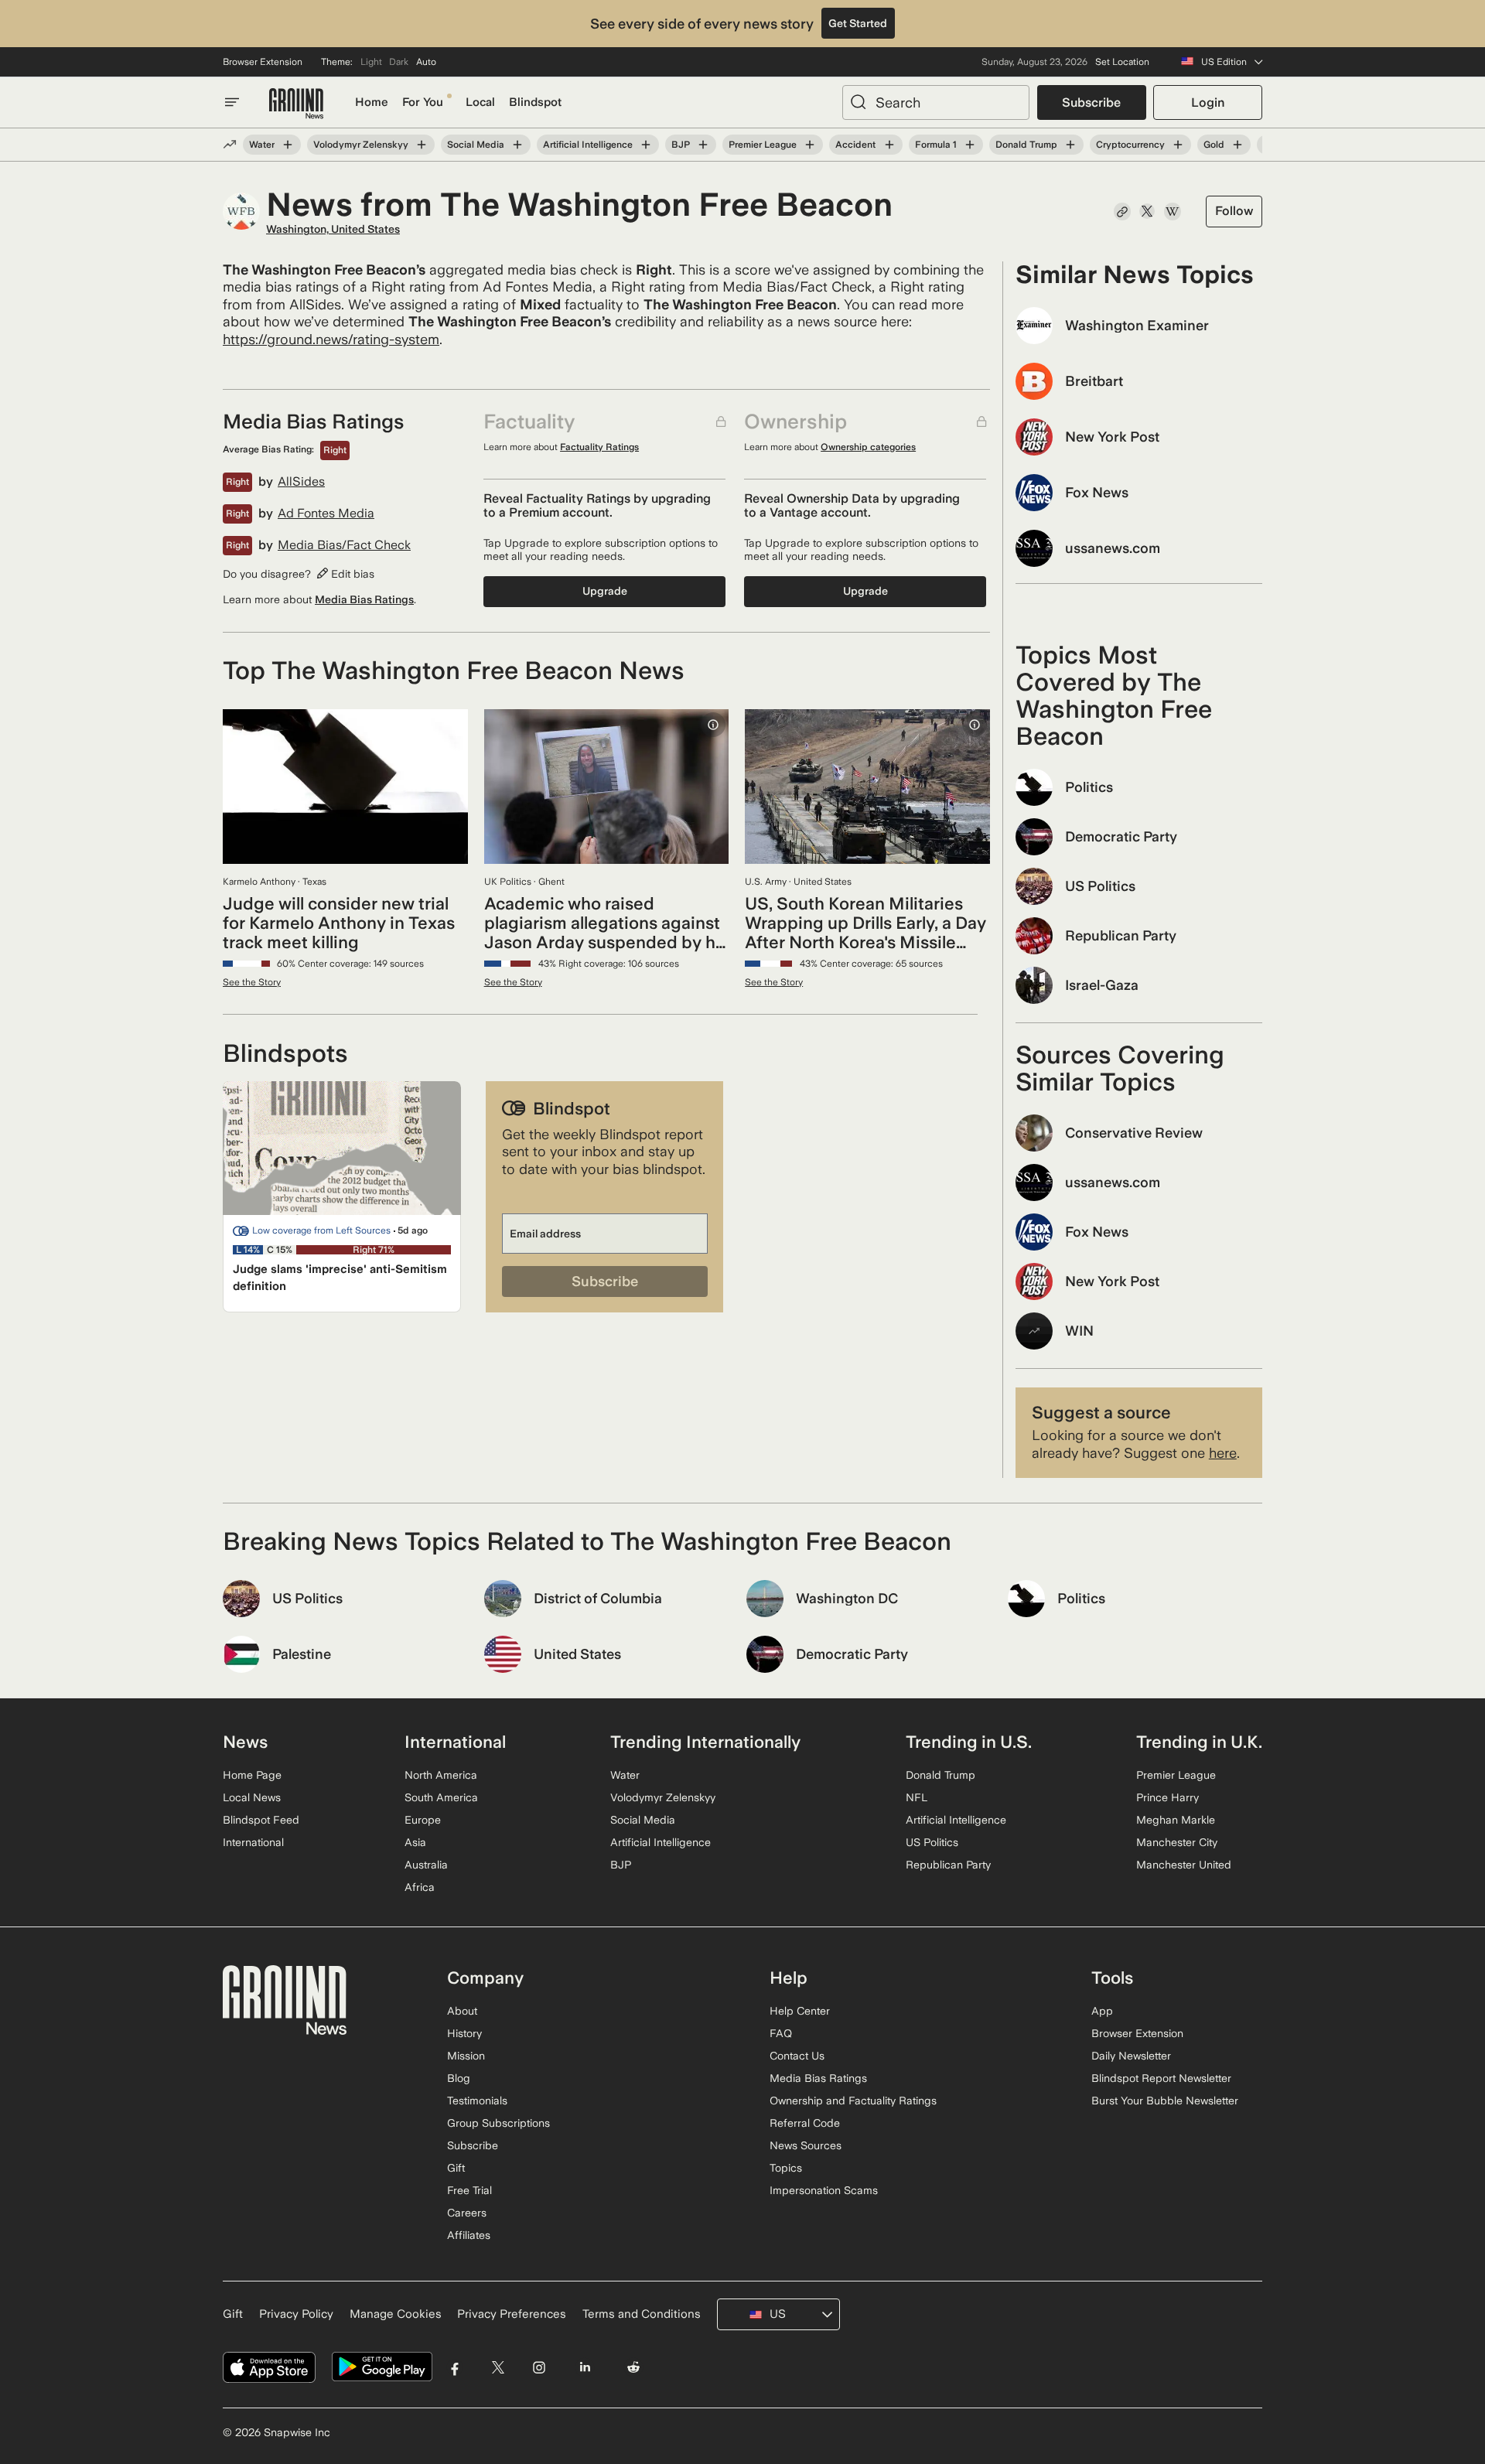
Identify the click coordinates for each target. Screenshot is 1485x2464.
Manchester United (1184, 1865)
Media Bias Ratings (364, 599)
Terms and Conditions (642, 2314)
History (464, 2033)
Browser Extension (263, 62)
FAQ (781, 2033)
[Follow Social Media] (517, 145)
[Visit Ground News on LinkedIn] (584, 2367)
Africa (420, 1887)
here (1223, 1453)
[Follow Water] (288, 145)
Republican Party (948, 1865)
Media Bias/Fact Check (344, 545)
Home (372, 102)
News (245, 1742)
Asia (415, 1842)
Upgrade (605, 591)
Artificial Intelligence (588, 145)
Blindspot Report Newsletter (1161, 2078)
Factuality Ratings (599, 447)
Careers (467, 2213)
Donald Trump (1026, 145)
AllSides (301, 482)
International (253, 1842)
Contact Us (797, 2056)
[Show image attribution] (713, 725)
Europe (423, 1820)
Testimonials (477, 2101)
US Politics (932, 1842)
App (1102, 2011)
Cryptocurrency (1130, 145)
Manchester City (1177, 1842)
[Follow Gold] (1237, 145)
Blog (459, 2078)
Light (371, 62)
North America (441, 1775)
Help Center (800, 2011)
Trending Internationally (705, 1742)
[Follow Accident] (889, 145)
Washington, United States (333, 229)
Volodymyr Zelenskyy (361, 145)
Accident (855, 145)
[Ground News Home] (296, 104)
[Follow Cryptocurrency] (1178, 145)
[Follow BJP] (703, 145)
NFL (917, 1797)
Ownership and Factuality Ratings (853, 2101)
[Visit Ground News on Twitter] (498, 2367)
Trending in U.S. (969, 1742)
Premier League (763, 145)
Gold (1214, 145)
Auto (426, 62)
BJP (681, 145)
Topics (786, 2168)
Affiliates (469, 2235)
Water (262, 145)
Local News (252, 1797)
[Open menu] (232, 102)
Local (480, 102)
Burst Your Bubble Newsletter (1165, 2101)
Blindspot (535, 102)
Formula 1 (936, 145)
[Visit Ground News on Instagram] (539, 2367)
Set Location (1122, 62)
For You (423, 102)
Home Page (252, 1775)
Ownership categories (868, 447)
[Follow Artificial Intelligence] (646, 145)
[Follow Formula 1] (970, 145)
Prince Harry (1168, 1797)
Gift (456, 2168)
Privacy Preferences (512, 2314)
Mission (466, 2056)
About (462, 2011)
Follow (1234, 211)
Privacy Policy (296, 2314)
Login (1208, 102)
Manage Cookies (396, 2314)
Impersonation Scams (824, 2190)
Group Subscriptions (498, 2123)
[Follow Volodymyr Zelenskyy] (422, 145)
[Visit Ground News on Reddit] (634, 2367)
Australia (426, 1865)
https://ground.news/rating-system (331, 339)
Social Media (476, 145)
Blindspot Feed (261, 1820)
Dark (399, 62)
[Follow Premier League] (810, 145)
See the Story (252, 982)
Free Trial (469, 2190)
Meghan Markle (1176, 1820)
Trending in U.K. (1199, 1742)
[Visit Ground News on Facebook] (455, 2367)
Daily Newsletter (1131, 2056)
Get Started (858, 23)
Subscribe (1091, 102)
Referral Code (805, 2123)
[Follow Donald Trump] (1070, 145)
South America (441, 1797)
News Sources (806, 2145)
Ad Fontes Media (326, 514)
